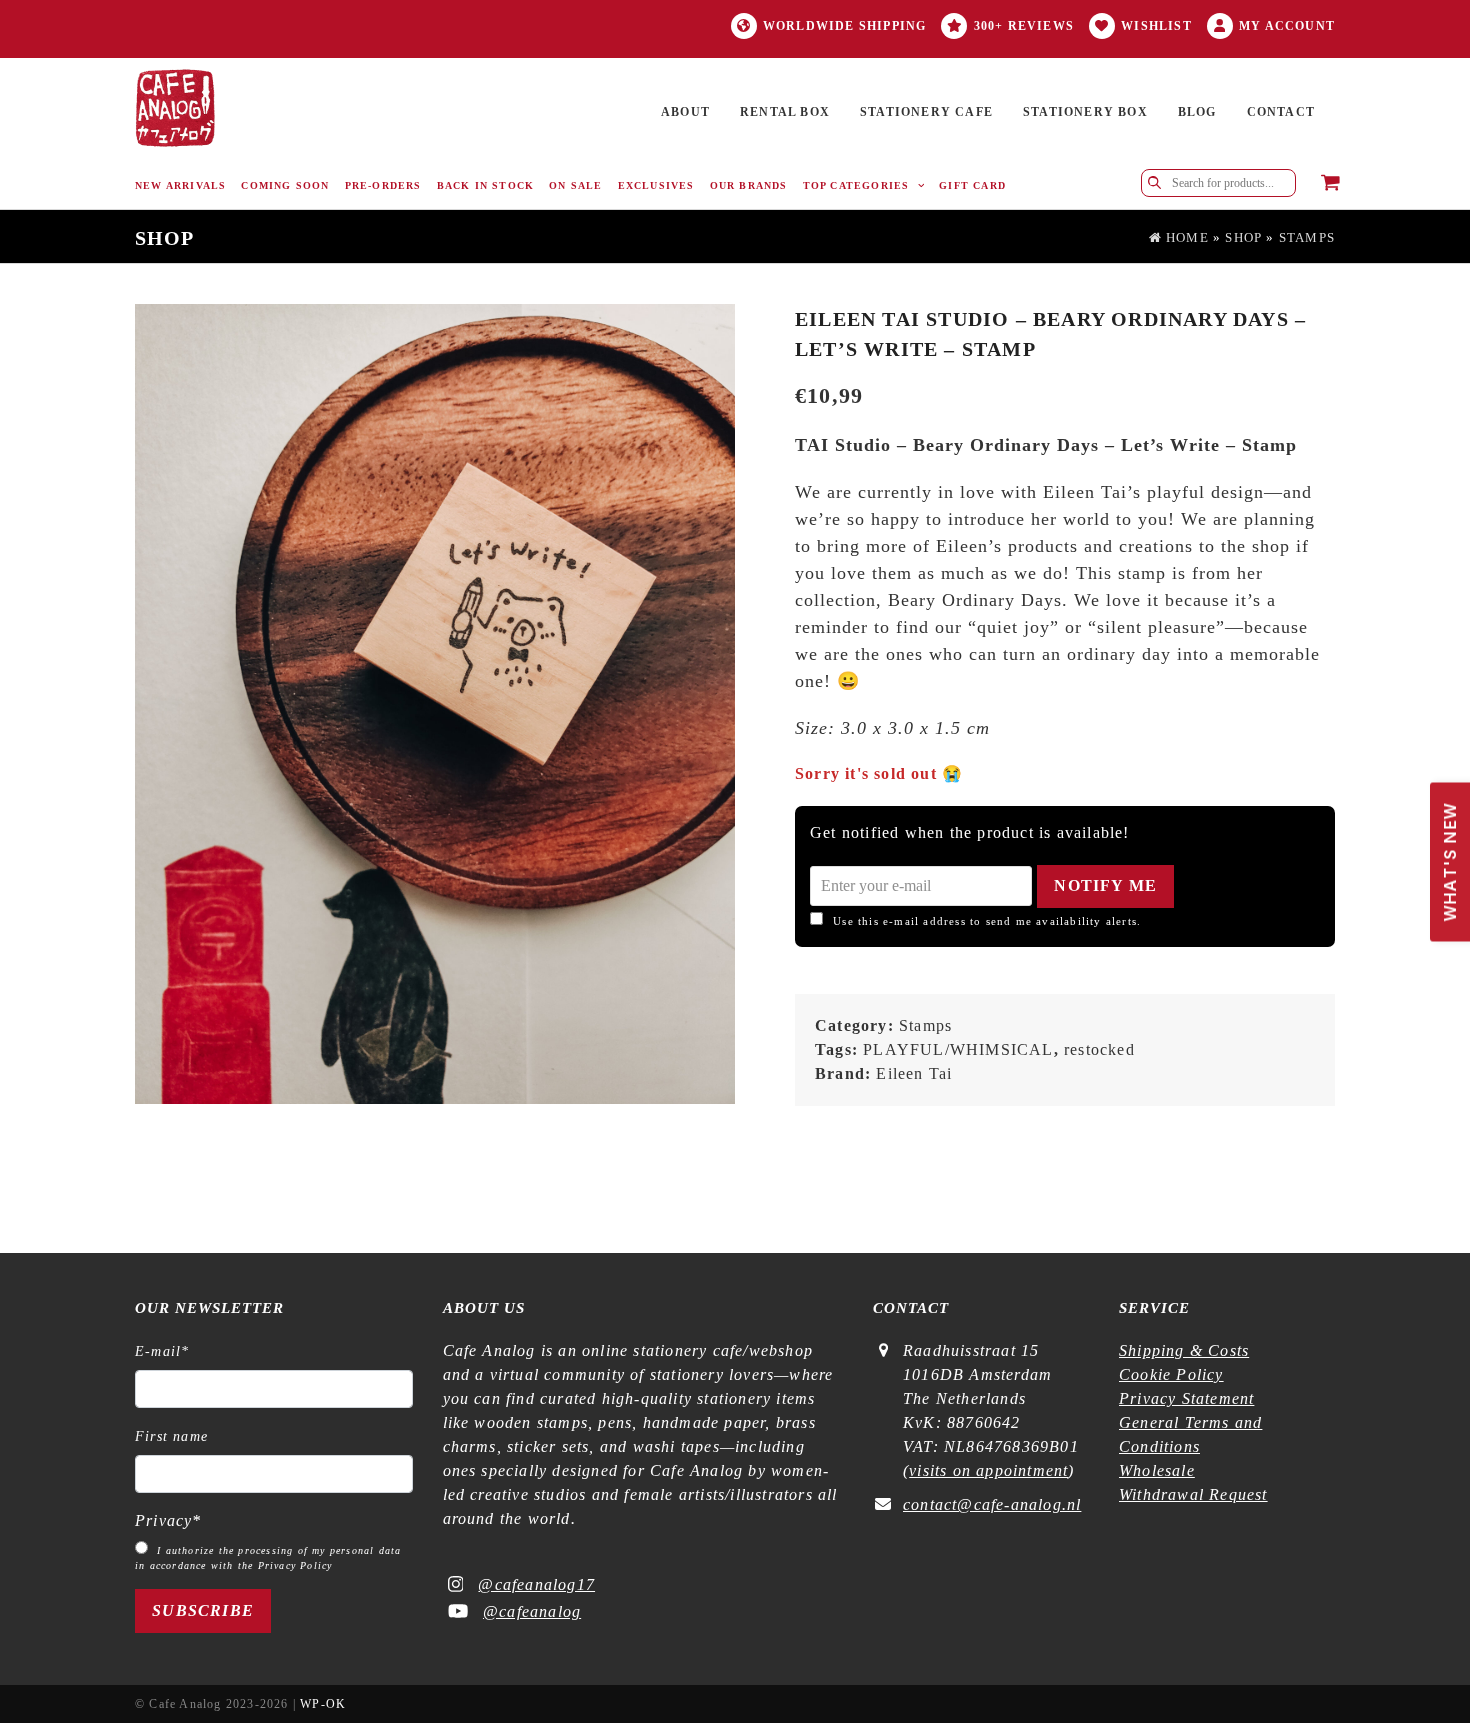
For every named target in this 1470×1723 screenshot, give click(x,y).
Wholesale (1157, 1470)
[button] (1330, 184)
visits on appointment (988, 1470)
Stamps (1307, 238)
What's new (1445, 851)
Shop (1243, 238)
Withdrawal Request (1193, 1494)
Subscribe (203, 1610)
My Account (1287, 26)
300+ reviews (1024, 26)
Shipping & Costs (1184, 1350)
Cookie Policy (1171, 1374)
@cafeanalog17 (536, 1584)
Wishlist (1156, 26)
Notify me (1105, 885)
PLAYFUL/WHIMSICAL (958, 1049)
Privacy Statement (1186, 1398)
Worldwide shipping (845, 26)
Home (1185, 238)
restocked (1099, 1049)
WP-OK (323, 1704)
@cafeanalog (532, 1611)
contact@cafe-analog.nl (992, 1504)
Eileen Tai (914, 1073)
